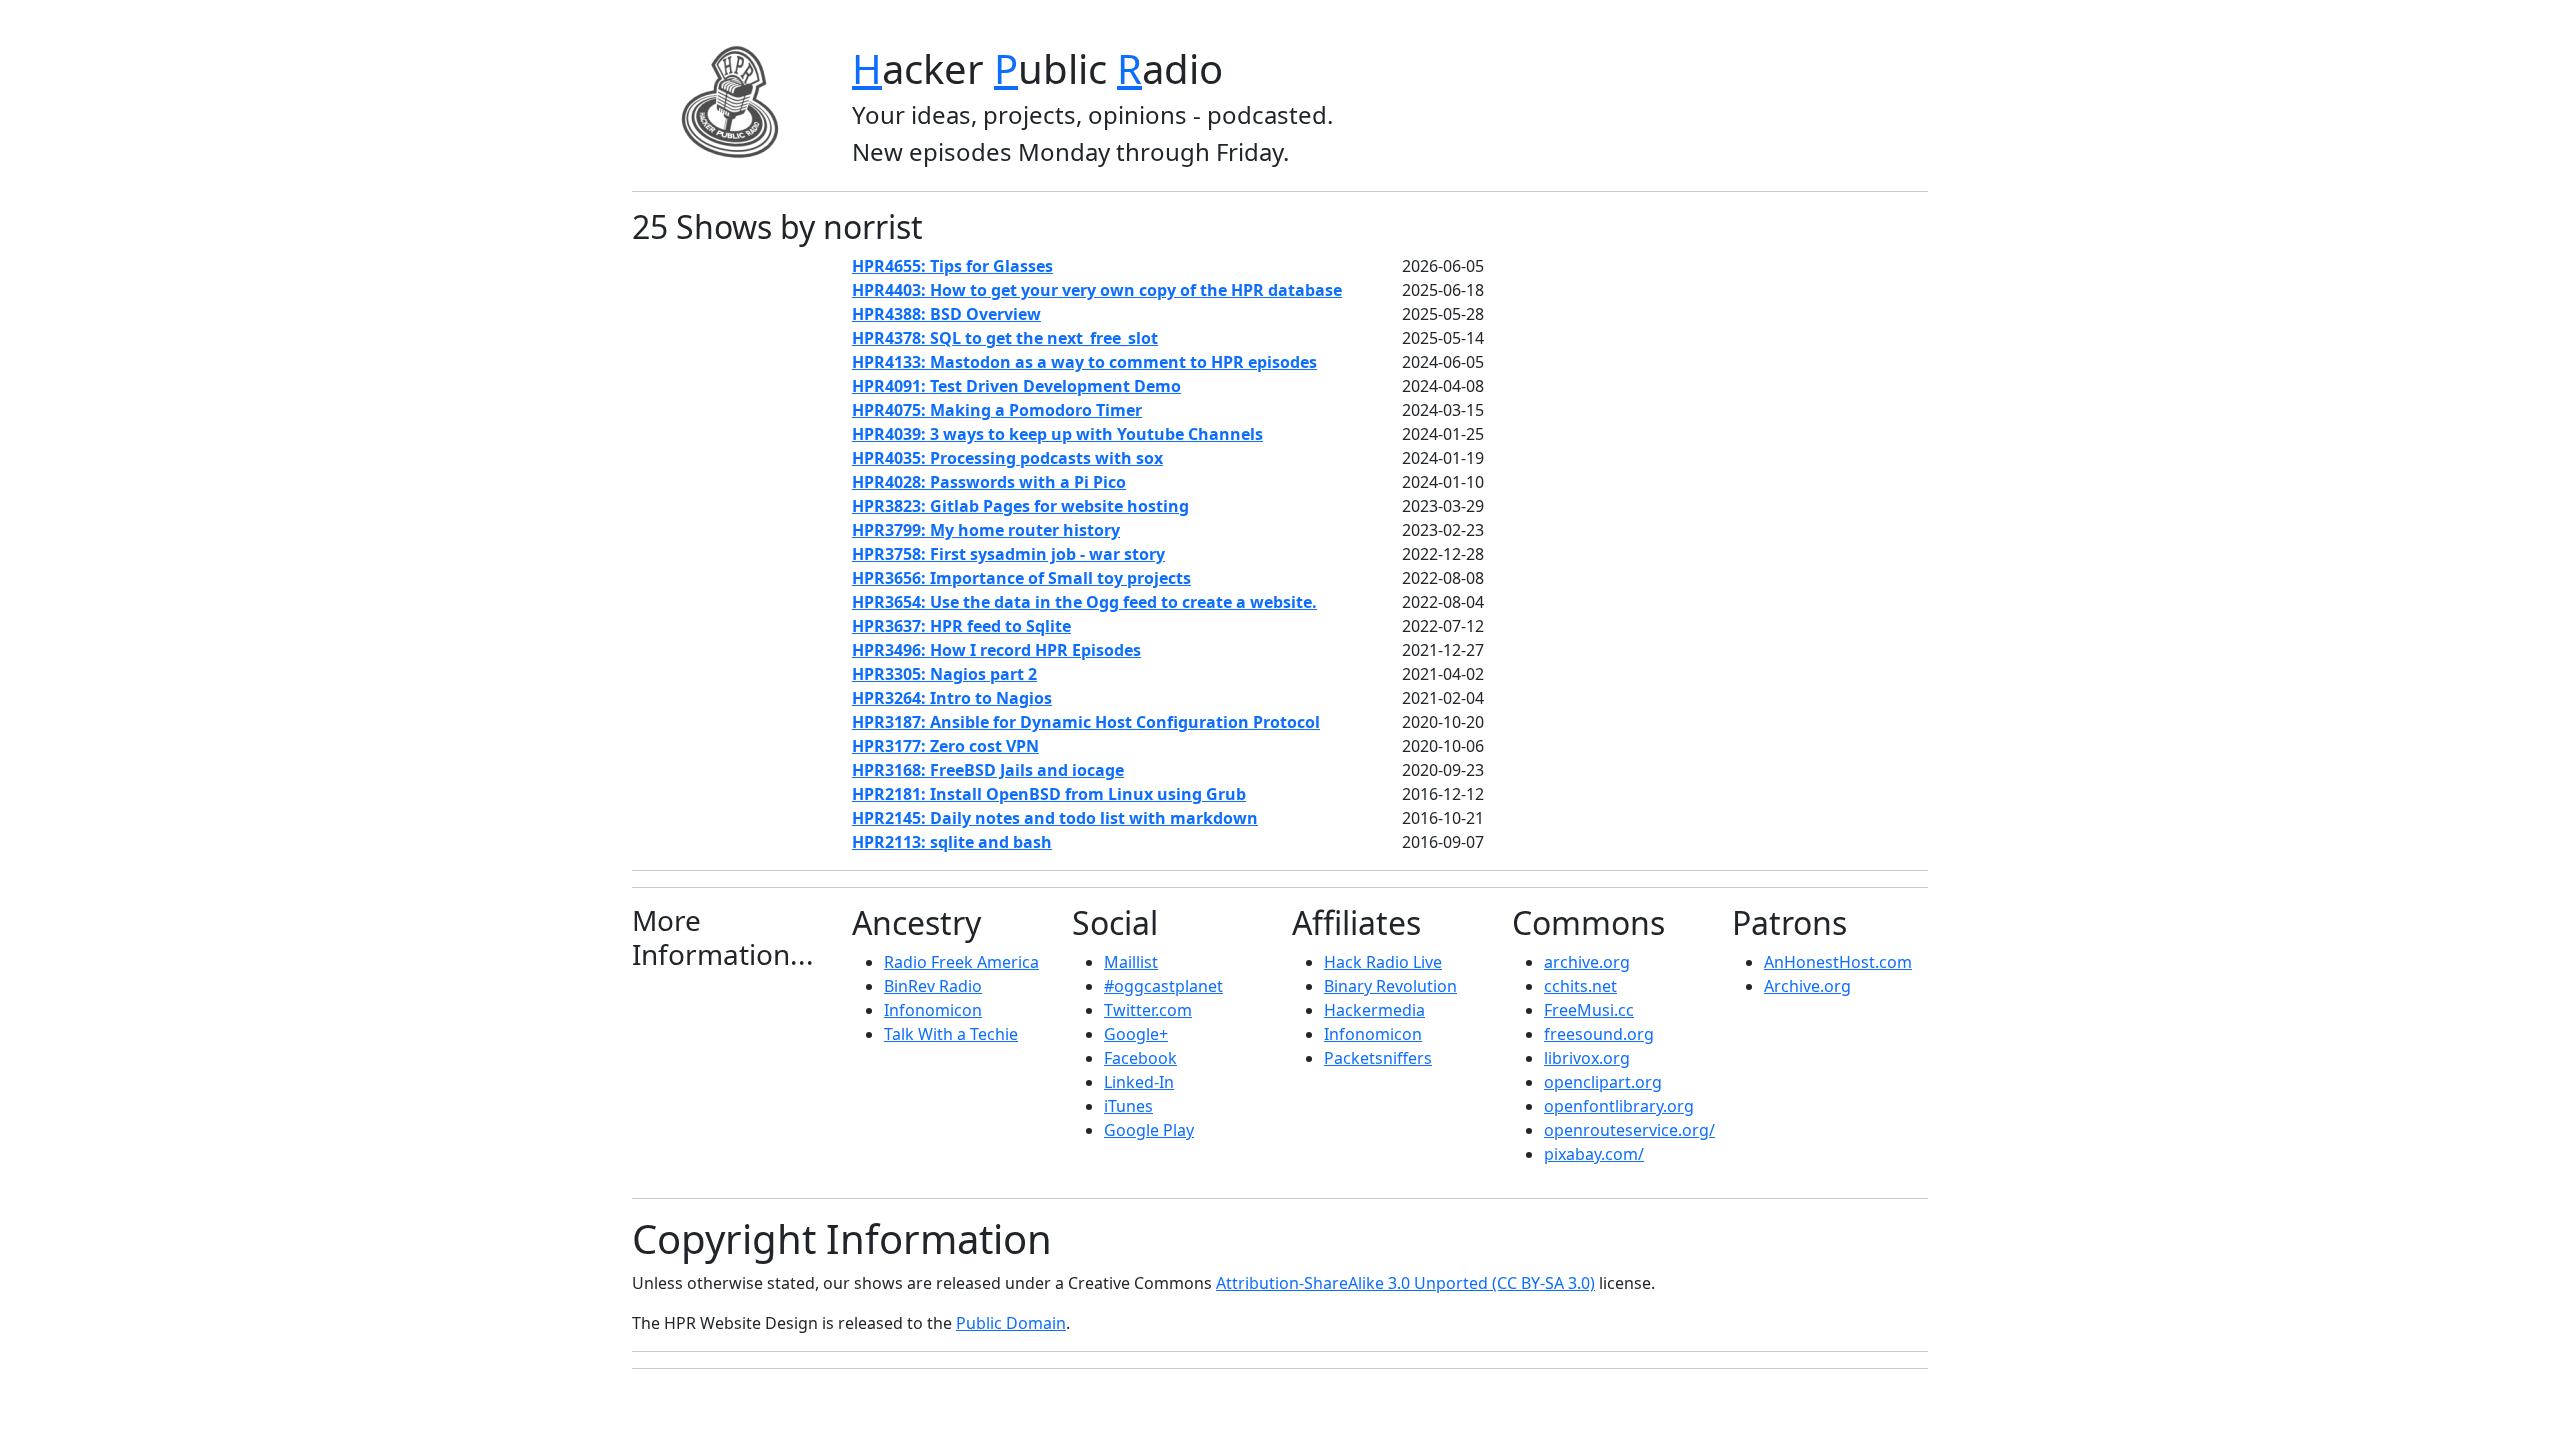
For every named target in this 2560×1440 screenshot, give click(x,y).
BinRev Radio (933, 986)
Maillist (1131, 962)
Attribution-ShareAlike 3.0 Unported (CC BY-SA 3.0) (1405, 1283)
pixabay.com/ (1594, 1154)
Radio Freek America (961, 962)
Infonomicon (933, 1010)
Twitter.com (1148, 1010)
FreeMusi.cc (1589, 1010)
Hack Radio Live (1383, 962)
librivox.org (1587, 1058)
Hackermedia (1374, 1010)
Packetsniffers (1378, 1058)
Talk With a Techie (951, 1034)
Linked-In (1139, 1082)
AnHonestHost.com (1838, 962)
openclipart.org (1603, 1082)
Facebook (1140, 1058)
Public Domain (1011, 1323)
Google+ (1136, 1034)
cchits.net (1580, 986)
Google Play (1149, 1130)
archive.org (1587, 962)
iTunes (1128, 1106)
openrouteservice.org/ (1629, 1130)
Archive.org (1807, 986)
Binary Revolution (1390, 986)
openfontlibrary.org (1619, 1106)
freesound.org (1599, 1034)
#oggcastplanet (1163, 986)
